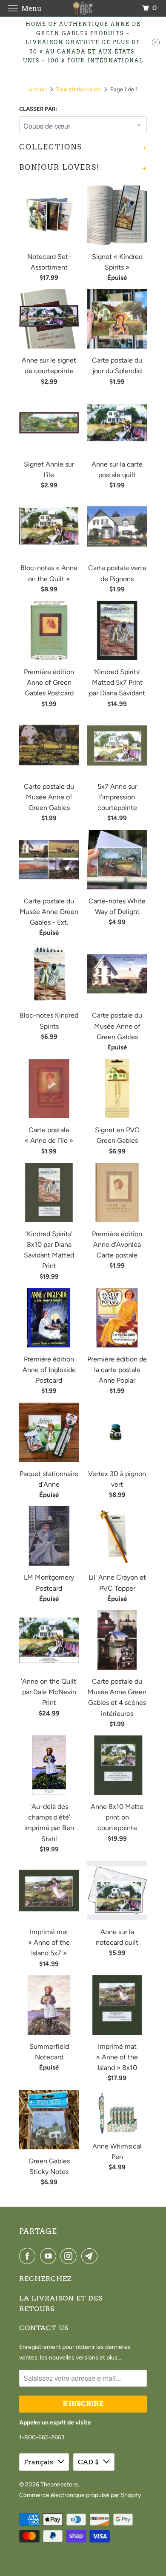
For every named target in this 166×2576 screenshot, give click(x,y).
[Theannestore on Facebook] (29, 2256)
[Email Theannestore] (91, 2256)
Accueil (38, 89)
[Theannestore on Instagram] (70, 2256)
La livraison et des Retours (61, 2303)
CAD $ (88, 2462)
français (39, 2462)
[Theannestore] (83, 8)
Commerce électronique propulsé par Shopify (80, 2495)
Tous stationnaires (79, 89)
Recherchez (45, 2279)
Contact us (44, 2328)
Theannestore (59, 2485)
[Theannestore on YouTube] (50, 2256)
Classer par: (38, 109)
